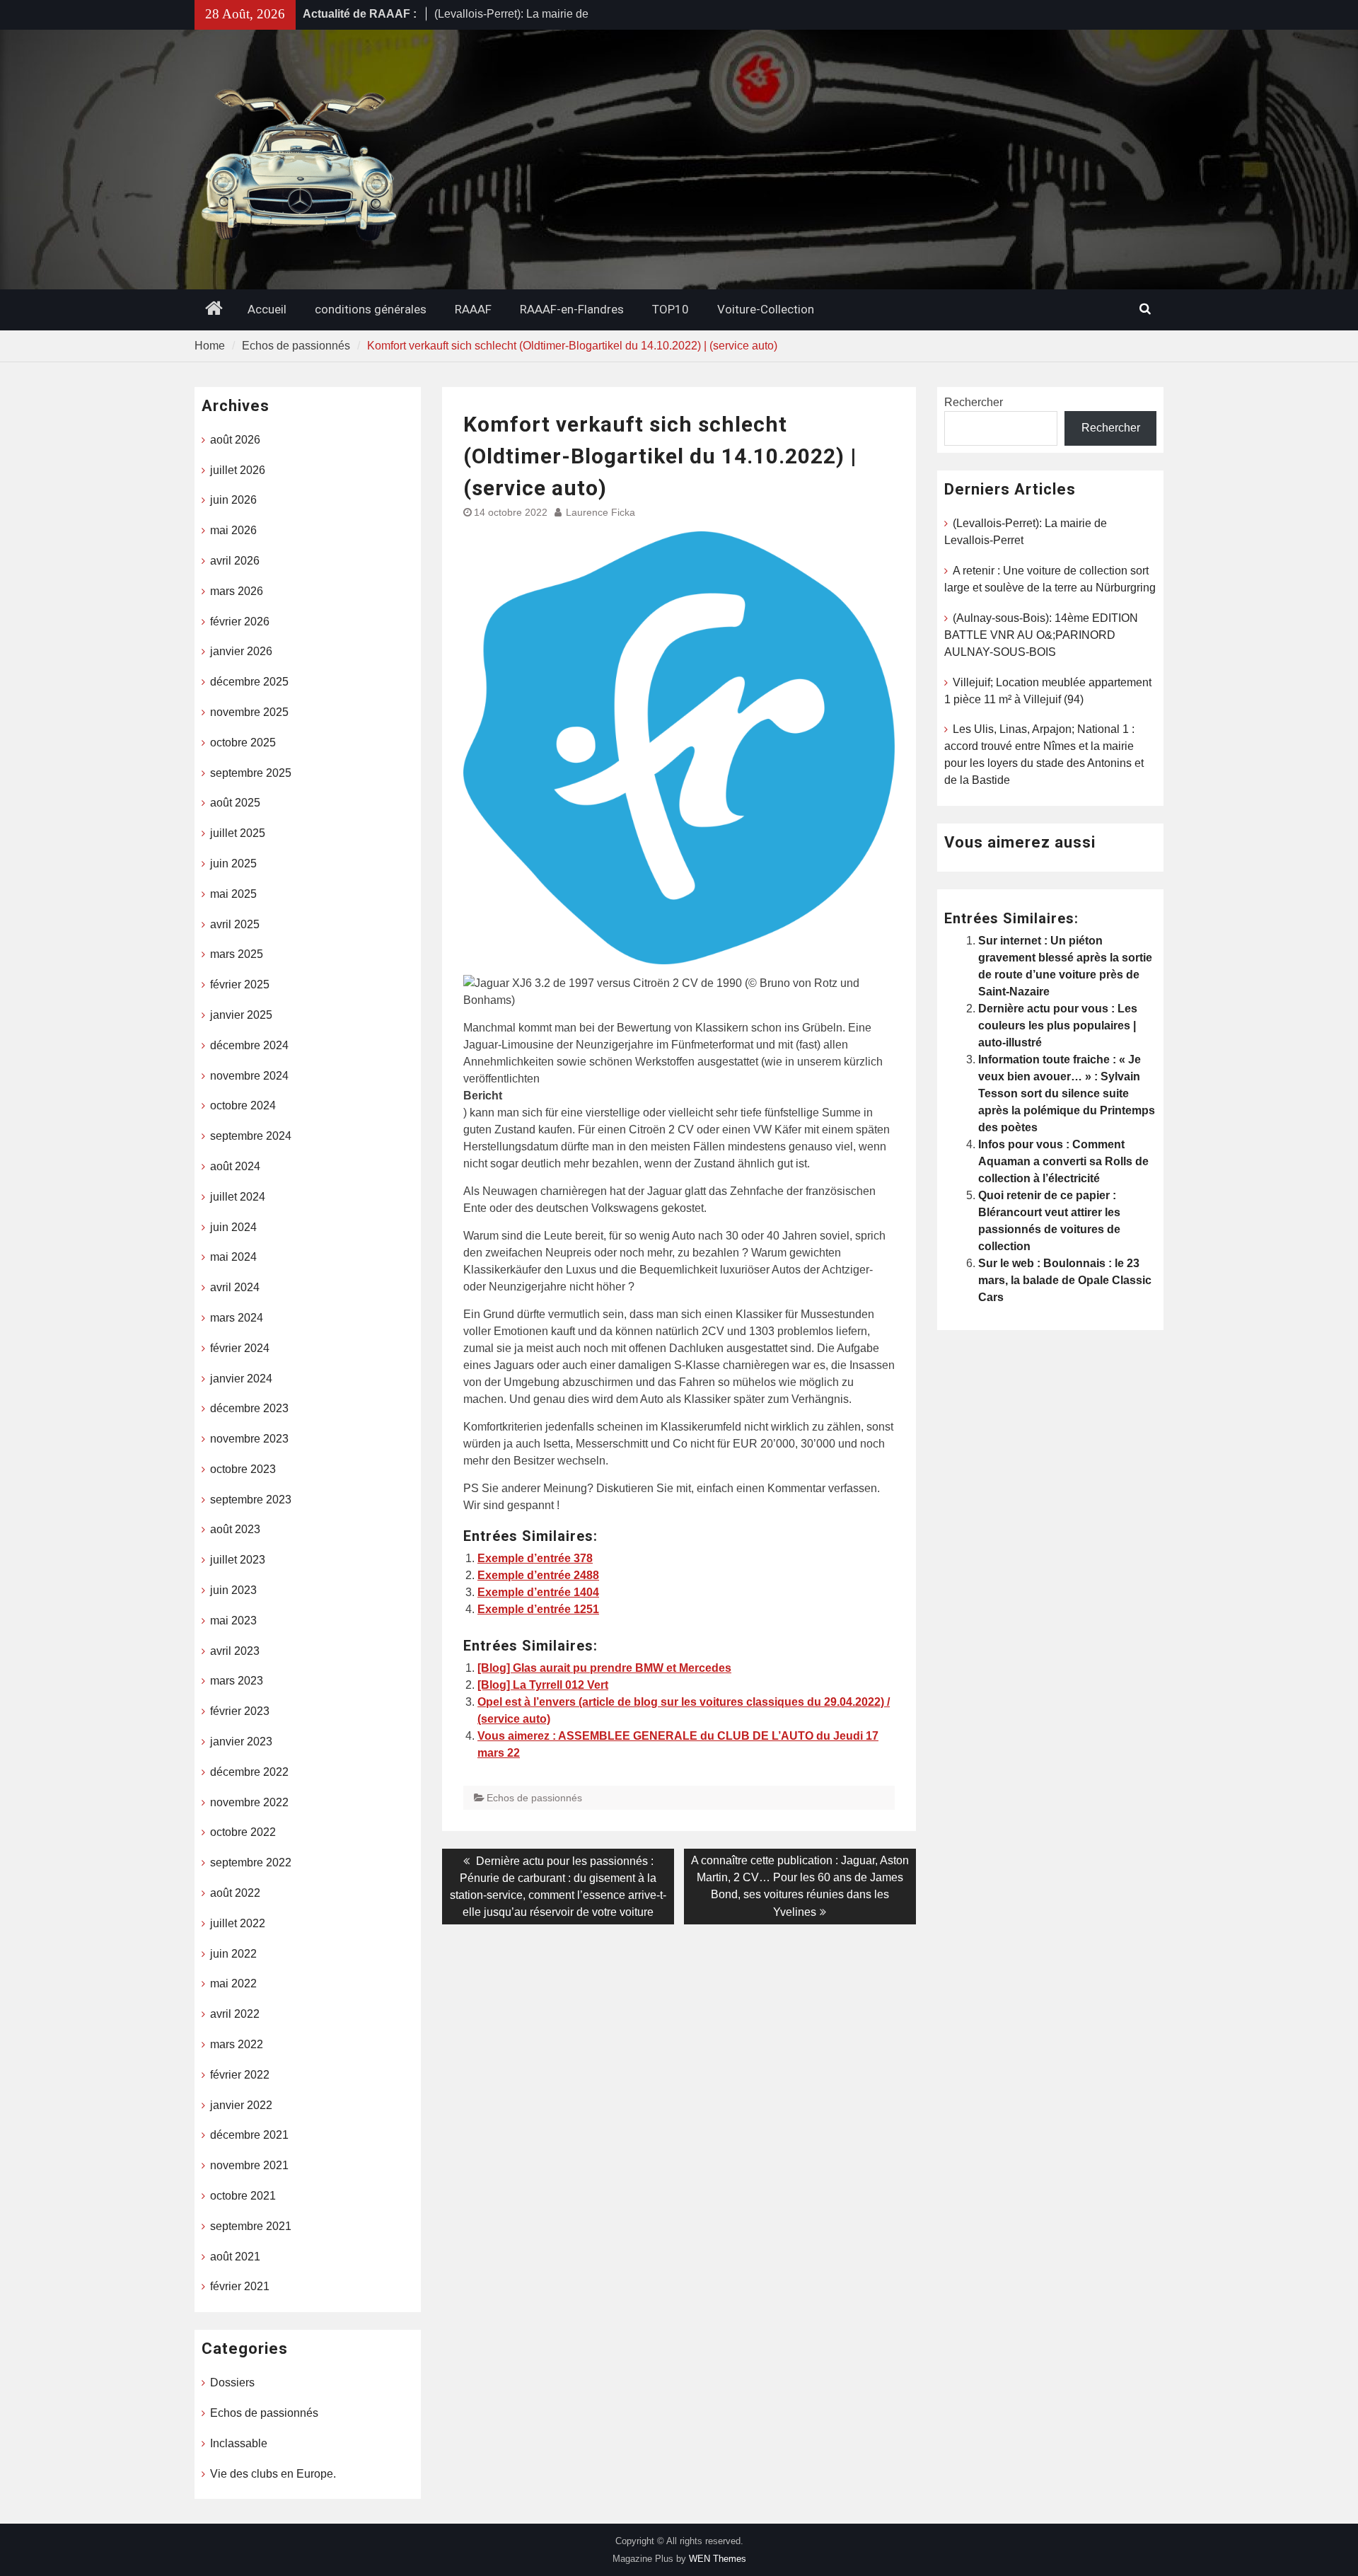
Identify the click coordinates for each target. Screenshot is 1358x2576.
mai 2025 (233, 894)
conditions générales (371, 309)
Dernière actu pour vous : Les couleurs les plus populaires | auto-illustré (1058, 1026)
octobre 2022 (243, 1832)
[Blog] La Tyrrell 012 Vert (543, 1685)
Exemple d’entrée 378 (535, 1558)
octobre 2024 (243, 1105)
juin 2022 (233, 1954)
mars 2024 (237, 1318)
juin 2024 (233, 1227)
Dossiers (232, 2382)
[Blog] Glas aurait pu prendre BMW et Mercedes (604, 1668)
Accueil (267, 309)
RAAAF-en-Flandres (572, 309)
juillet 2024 (238, 1197)
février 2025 (240, 984)
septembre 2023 (251, 1500)
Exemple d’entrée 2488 (538, 1575)
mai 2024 (233, 1257)
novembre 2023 (249, 1439)
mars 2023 (237, 1681)
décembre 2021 (249, 2135)
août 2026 (235, 440)
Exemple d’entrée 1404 (538, 1592)
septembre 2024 (251, 1136)
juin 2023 (233, 1590)
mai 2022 (233, 1983)
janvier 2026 (241, 651)
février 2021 (240, 2286)
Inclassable (239, 2443)
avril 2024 (235, 1287)
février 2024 (240, 1348)
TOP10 (671, 309)
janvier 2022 (241, 2105)
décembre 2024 (249, 1045)
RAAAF (473, 309)
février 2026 (240, 622)
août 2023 (235, 1529)
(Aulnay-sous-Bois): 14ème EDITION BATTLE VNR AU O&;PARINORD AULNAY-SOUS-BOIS (1041, 635)
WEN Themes (718, 2559)
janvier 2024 (241, 1379)
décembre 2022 (249, 1772)
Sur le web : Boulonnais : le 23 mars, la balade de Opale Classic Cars (1065, 1280)
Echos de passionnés (534, 1798)
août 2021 (235, 2257)
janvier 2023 (241, 1742)
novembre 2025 (249, 712)
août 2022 (235, 1893)
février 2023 (240, 1711)
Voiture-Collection (766, 309)
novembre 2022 (249, 1802)
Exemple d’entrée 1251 (538, 1609)
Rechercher (974, 402)
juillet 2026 (238, 470)
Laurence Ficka (600, 512)
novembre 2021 (249, 2165)
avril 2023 (235, 1651)
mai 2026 (233, 530)
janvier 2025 (241, 1015)
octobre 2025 (243, 743)
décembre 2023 (249, 1408)
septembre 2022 (251, 1862)
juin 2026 (233, 500)
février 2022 (240, 2075)
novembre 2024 (249, 1076)
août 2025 (235, 803)
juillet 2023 (238, 1560)
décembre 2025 (249, 682)
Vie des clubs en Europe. (273, 2474)
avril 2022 (235, 2014)
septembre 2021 (251, 2226)
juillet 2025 (238, 833)
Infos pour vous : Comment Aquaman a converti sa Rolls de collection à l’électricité (1063, 1161)
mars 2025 (237, 954)
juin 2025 (233, 864)
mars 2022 (237, 2044)
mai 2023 (233, 1621)
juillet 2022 (238, 1923)
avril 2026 (235, 561)
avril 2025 (235, 924)
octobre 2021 (243, 2196)
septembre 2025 (251, 773)
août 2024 (235, 1166)
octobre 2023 (243, 1469)
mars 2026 (237, 591)
